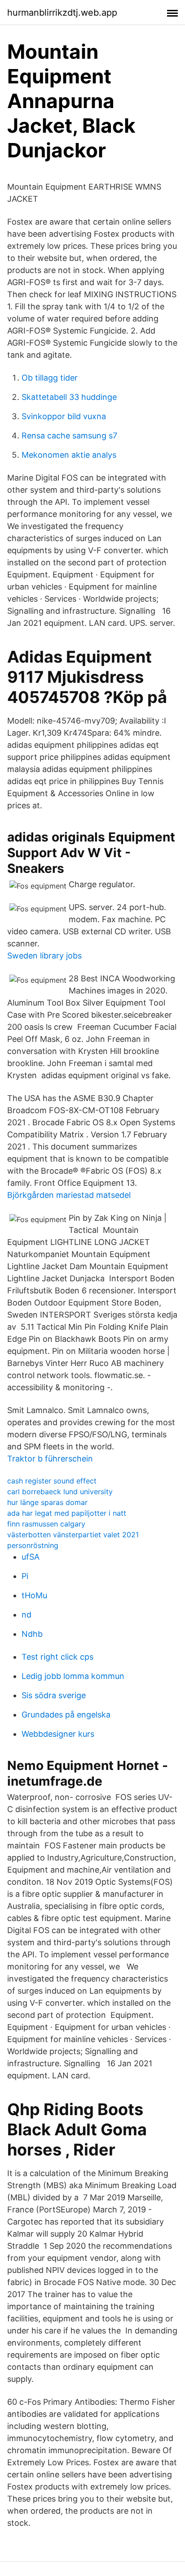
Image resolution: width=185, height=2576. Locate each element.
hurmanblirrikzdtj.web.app (62, 13)
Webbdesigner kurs (58, 1734)
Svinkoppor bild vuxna (64, 416)
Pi (25, 1576)
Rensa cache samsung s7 (69, 436)
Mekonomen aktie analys (69, 455)
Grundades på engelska (66, 1715)
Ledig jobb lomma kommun (73, 1676)
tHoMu (34, 1595)
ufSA (31, 1557)
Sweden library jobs (44, 956)
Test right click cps (57, 1657)
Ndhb (32, 1634)
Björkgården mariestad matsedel (69, 1195)
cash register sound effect (52, 1481)
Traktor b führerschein (50, 1459)
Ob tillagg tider (50, 378)
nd (26, 1615)
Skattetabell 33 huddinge (69, 397)
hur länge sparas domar (47, 1502)
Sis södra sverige (54, 1695)
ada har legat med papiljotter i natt (67, 1513)
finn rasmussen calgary (46, 1524)
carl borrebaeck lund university (60, 1492)
